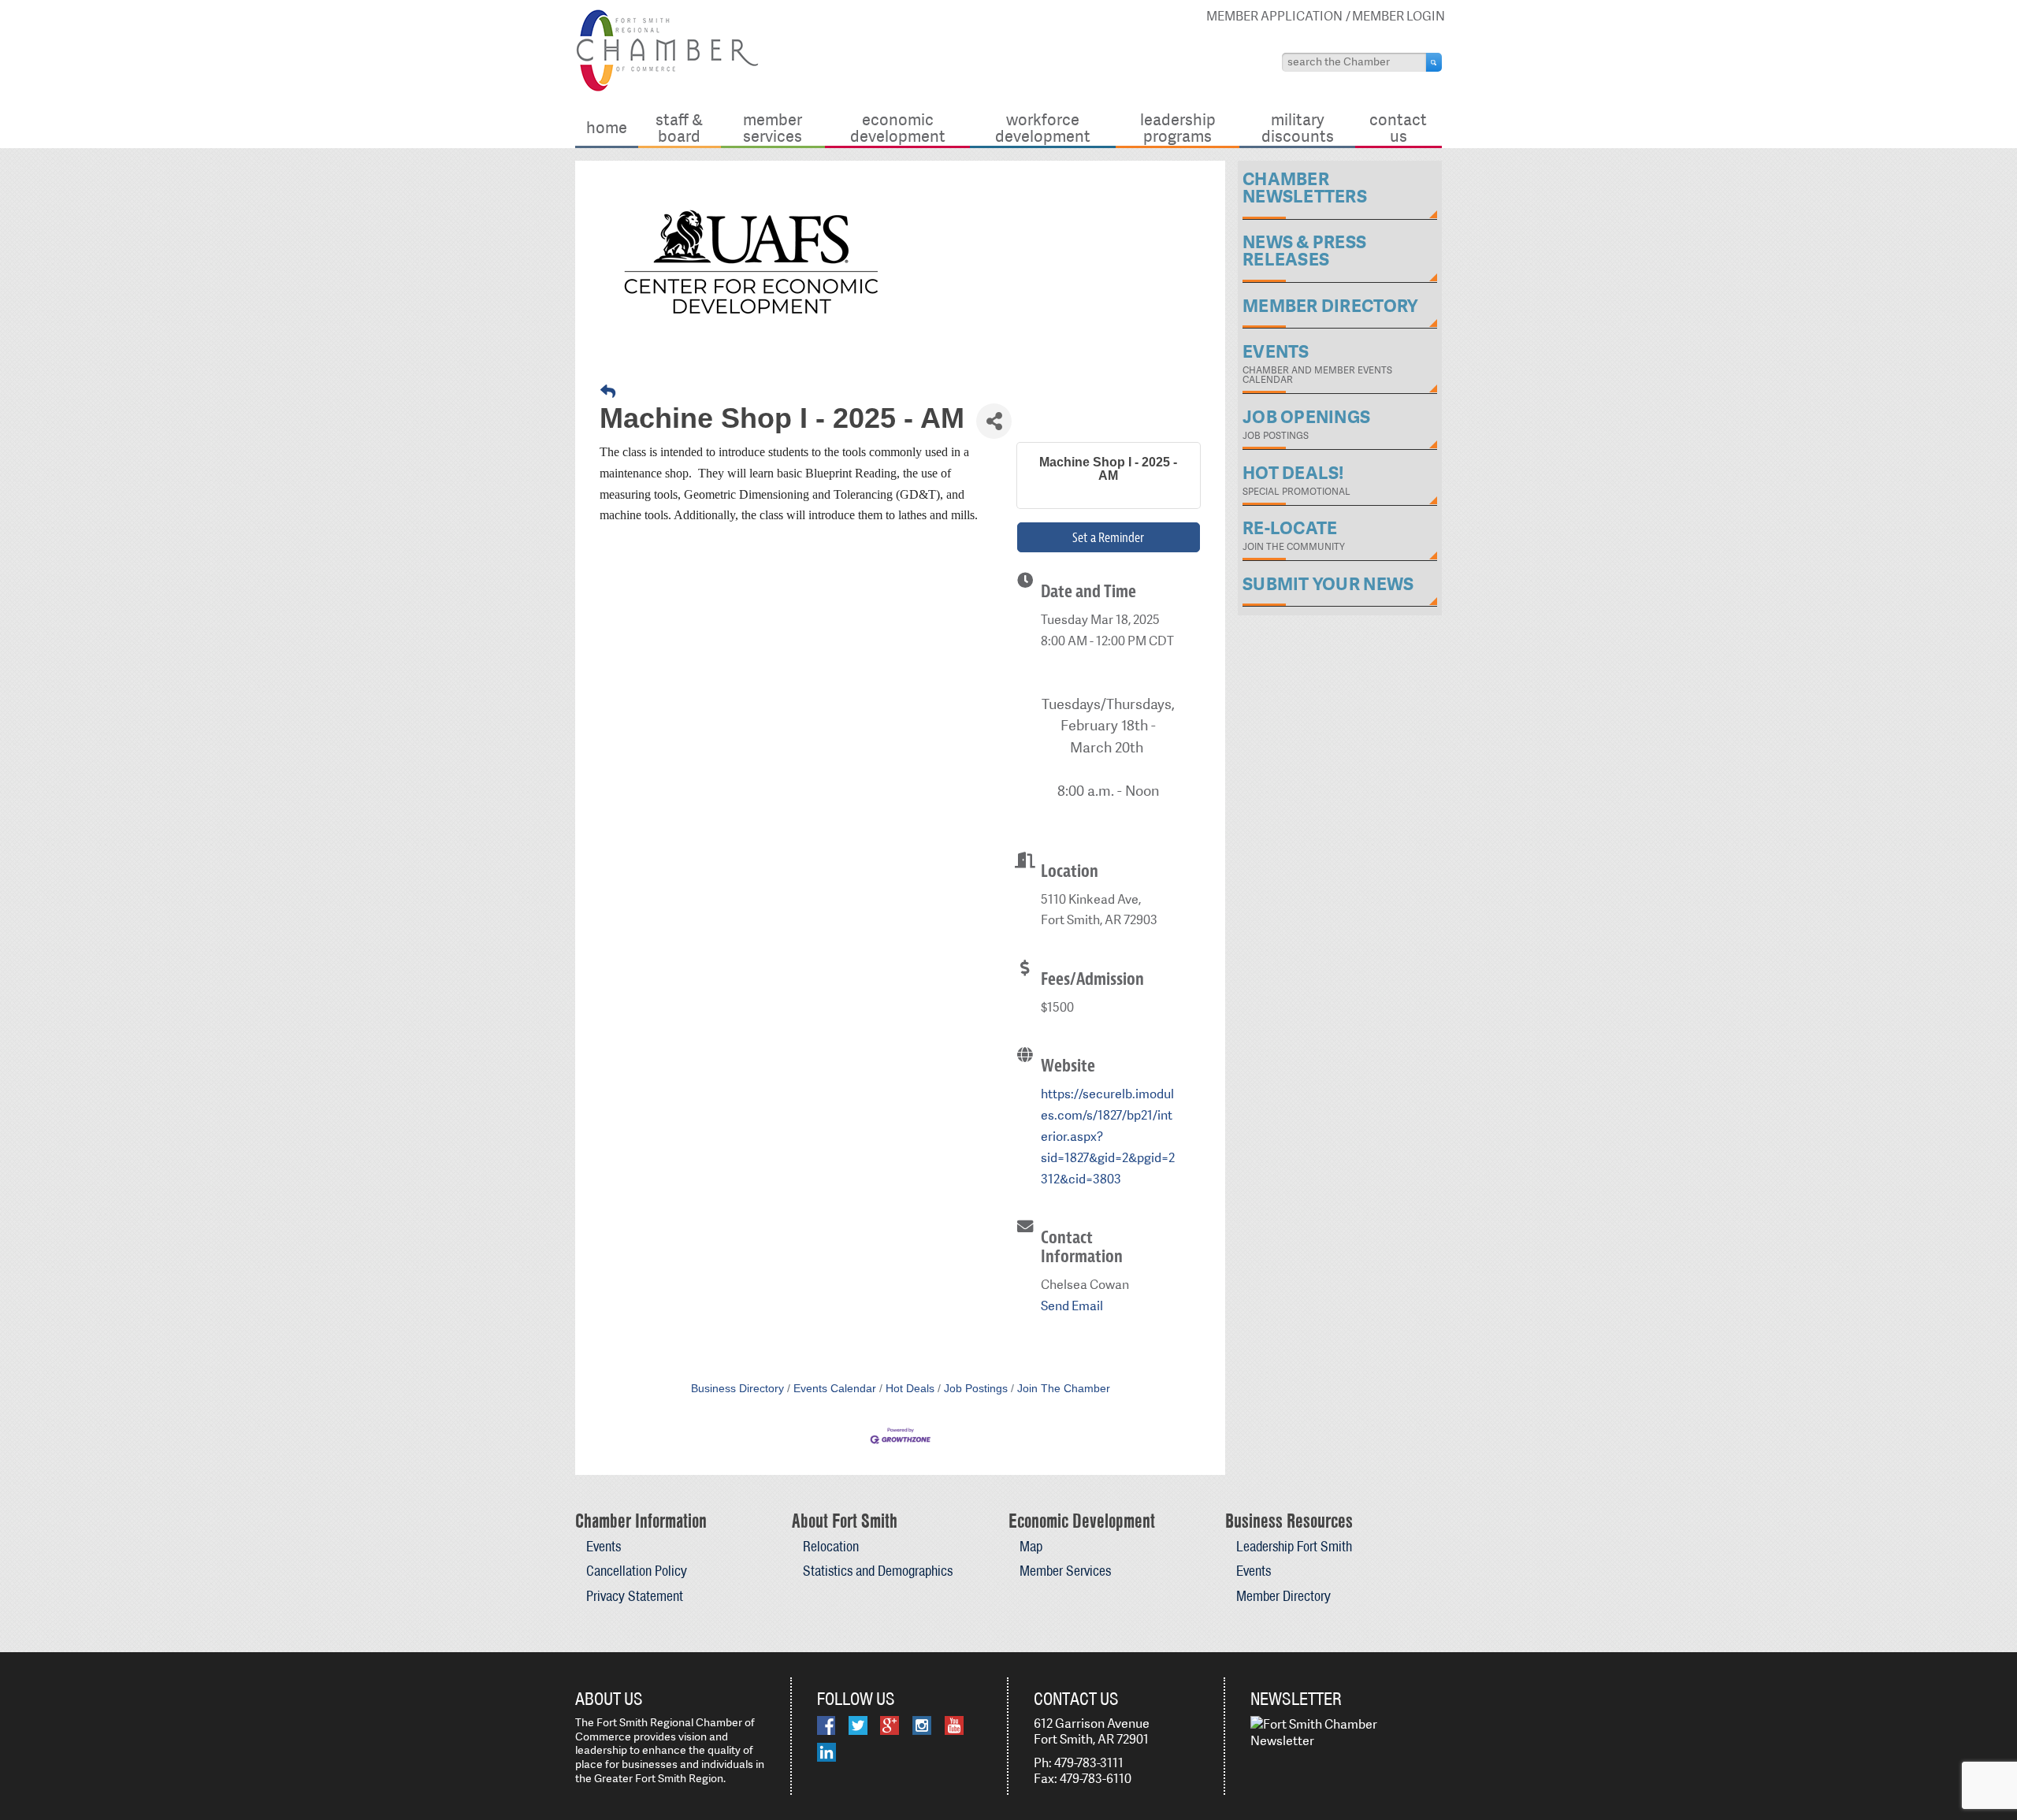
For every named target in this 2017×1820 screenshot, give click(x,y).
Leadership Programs (1178, 127)
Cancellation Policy (637, 1571)
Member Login (1399, 16)
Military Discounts (1298, 127)
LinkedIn (826, 1752)
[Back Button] (608, 392)
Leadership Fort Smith (1294, 1546)
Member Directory (1283, 1596)
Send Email (1072, 1306)
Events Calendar (835, 1389)
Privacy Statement (635, 1596)
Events (604, 1546)
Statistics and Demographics (878, 1571)
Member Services (773, 127)
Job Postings (976, 1389)
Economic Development (898, 127)
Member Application (1274, 16)
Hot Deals (910, 1389)
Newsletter (1296, 1699)
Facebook (826, 1725)
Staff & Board (679, 127)
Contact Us (1398, 127)
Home (607, 127)
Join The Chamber (1064, 1389)
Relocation (831, 1546)
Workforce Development (1043, 127)
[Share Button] (994, 421)
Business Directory (737, 1389)
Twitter (858, 1725)
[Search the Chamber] (1434, 62)
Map (1031, 1546)
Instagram (922, 1725)
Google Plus (890, 1725)
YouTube (954, 1725)
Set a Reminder (1108, 537)
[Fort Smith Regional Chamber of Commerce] (667, 89)
